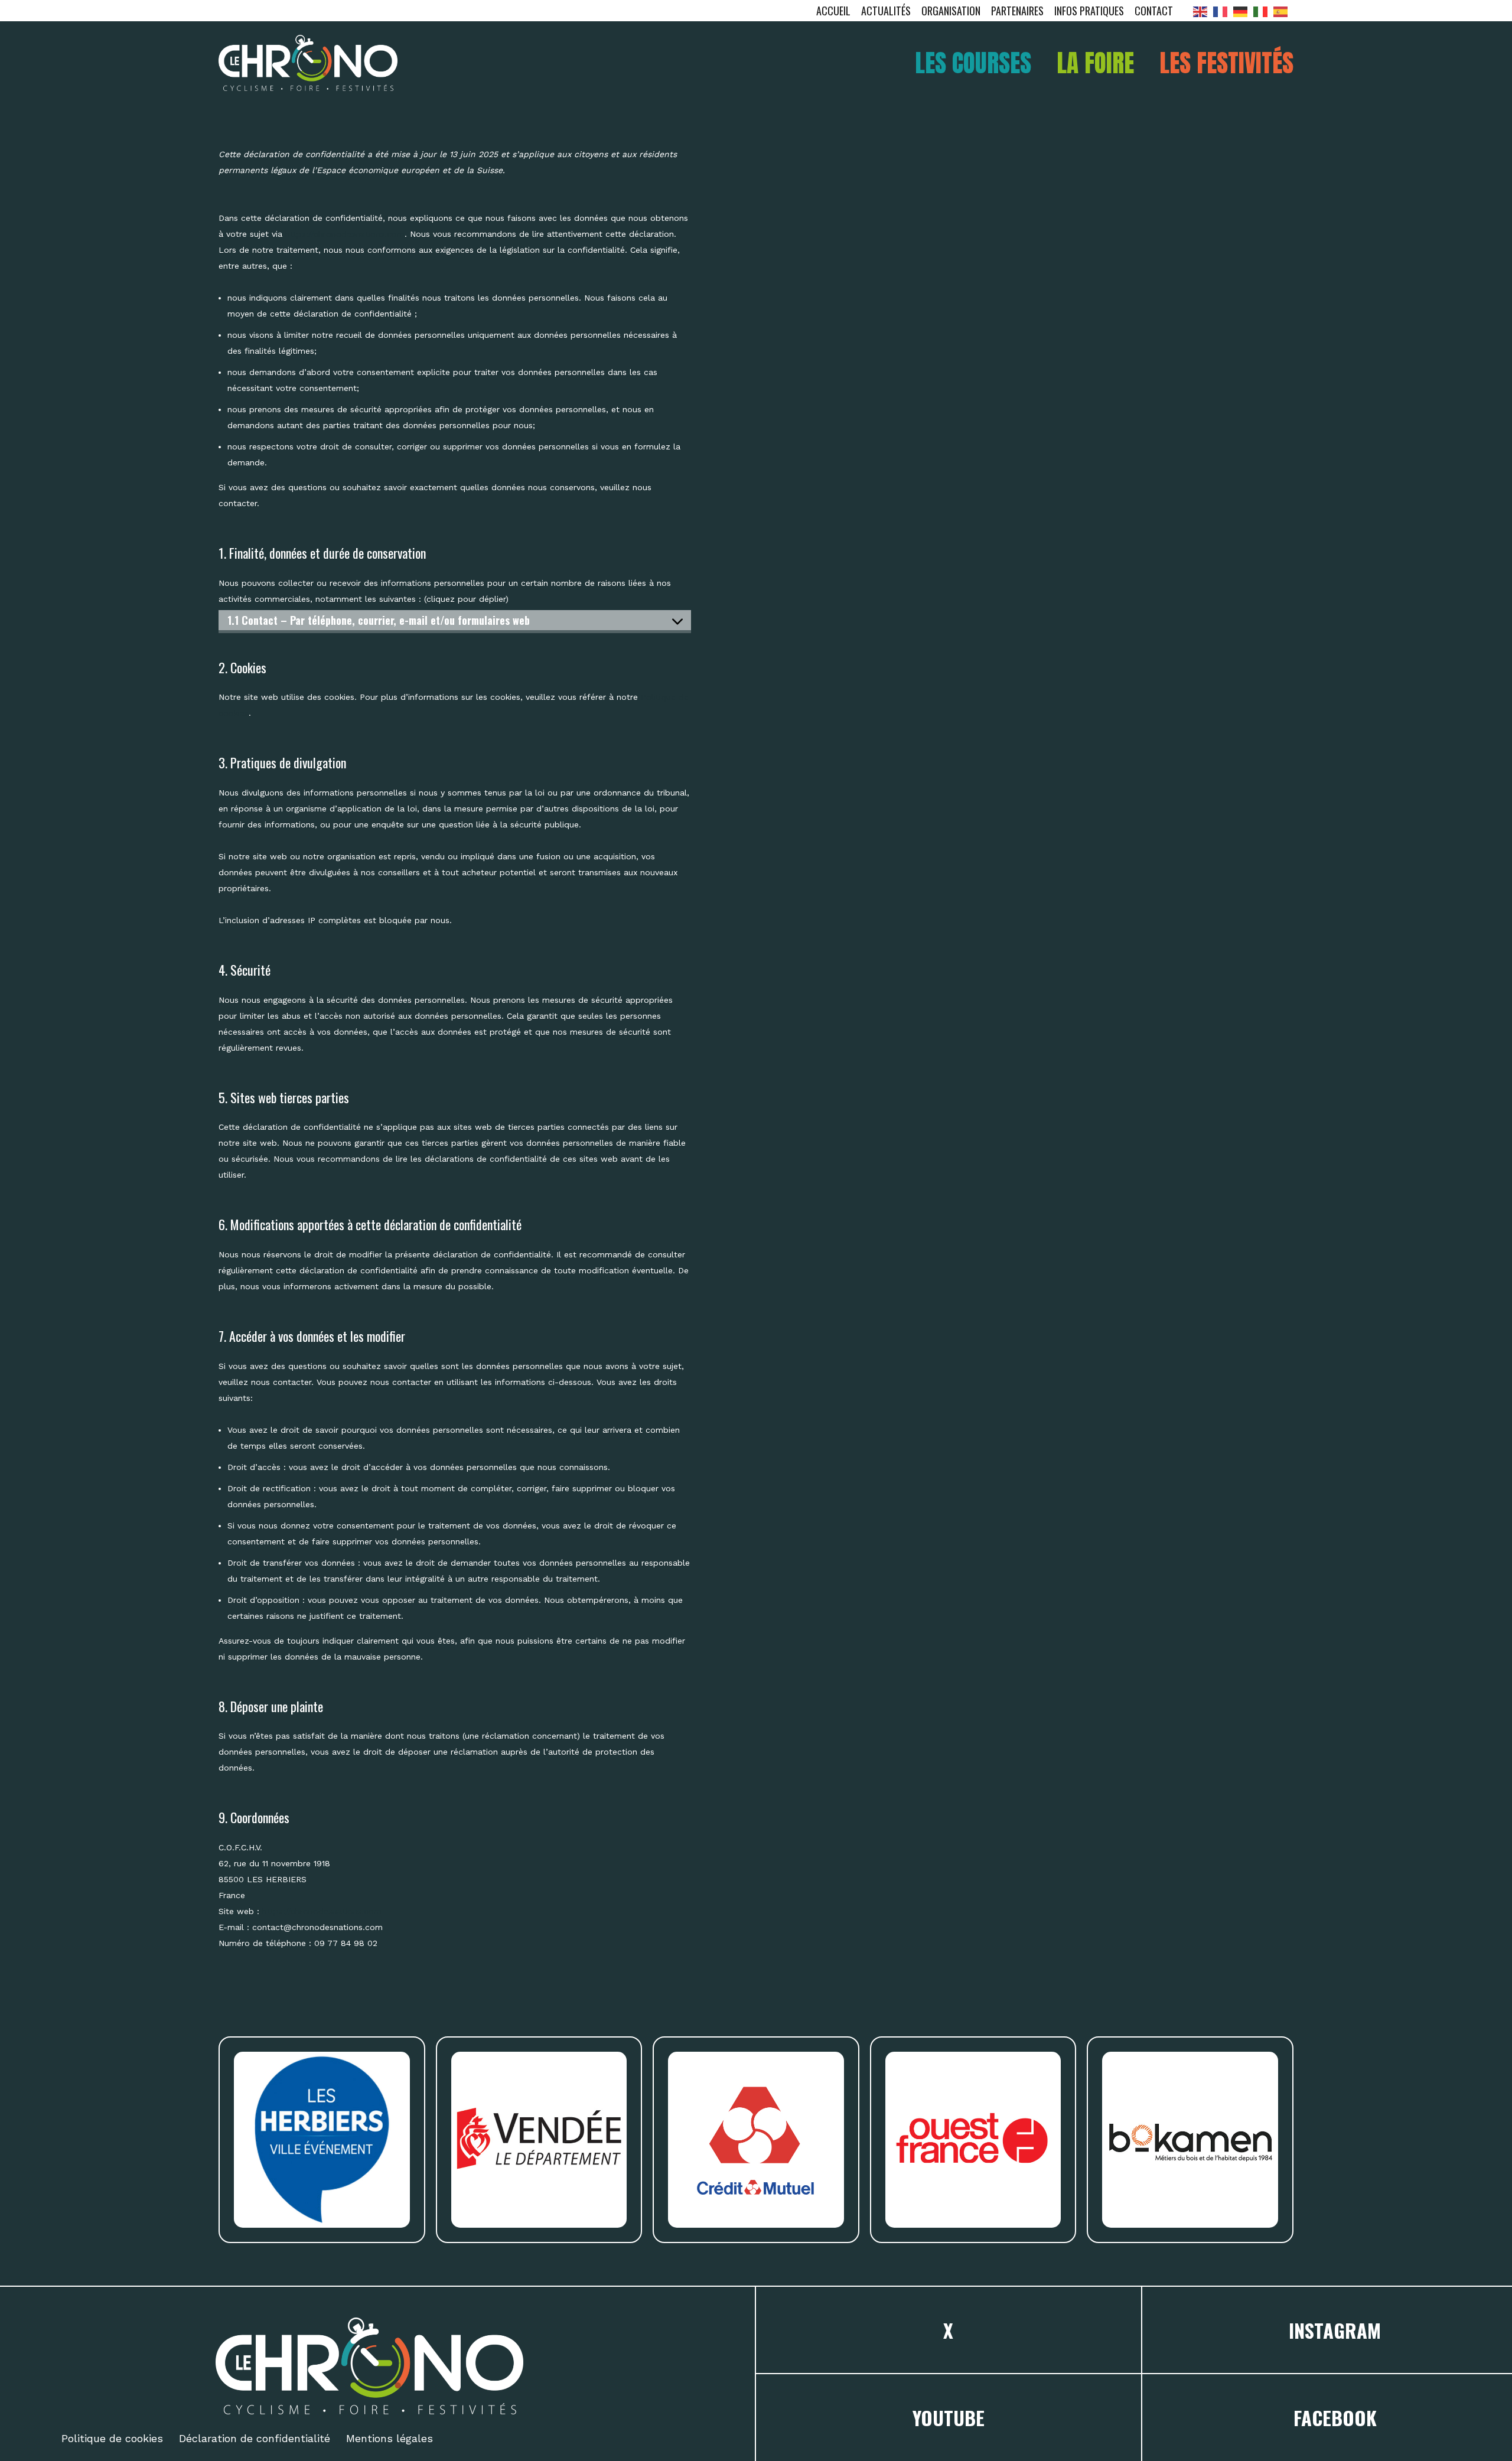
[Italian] (1263, 11)
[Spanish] (1283, 11)
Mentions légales (390, 2438)
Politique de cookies (112, 2438)
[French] (1223, 11)
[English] (1203, 11)
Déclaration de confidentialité (255, 2438)
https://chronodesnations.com (345, 234)
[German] (1243, 11)
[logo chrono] (308, 63)
